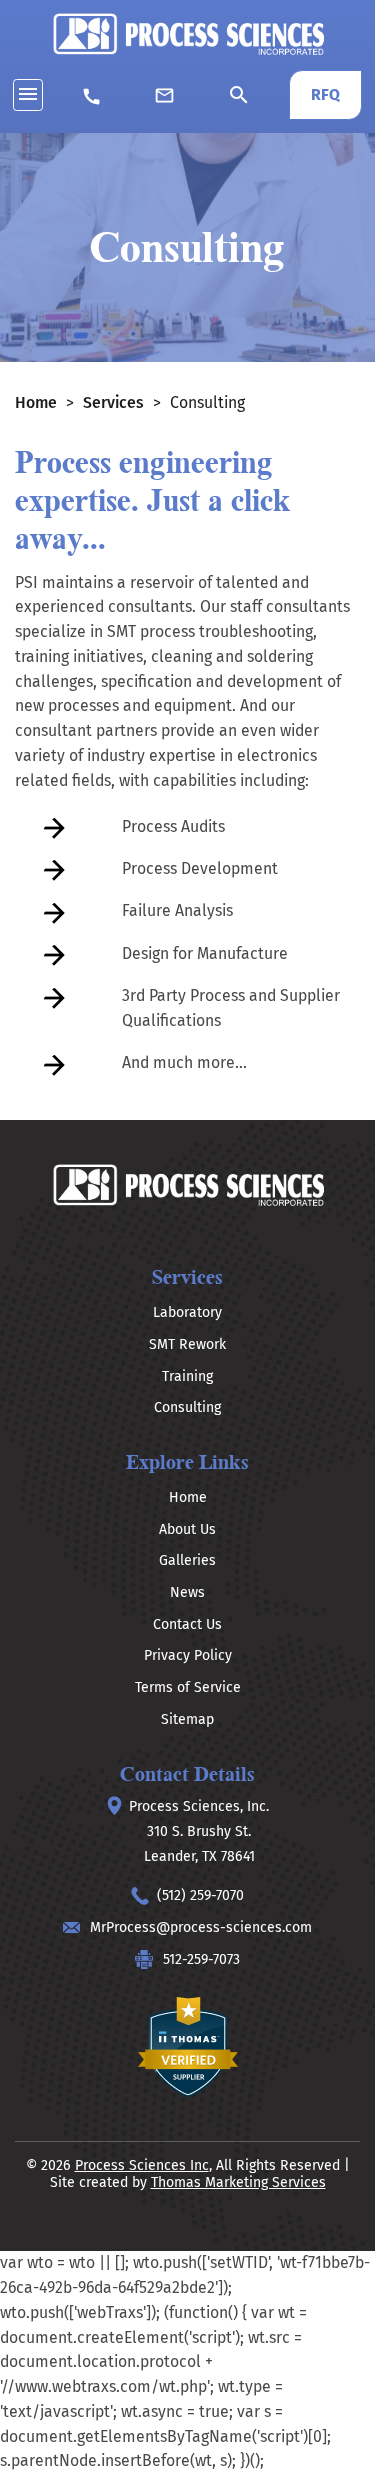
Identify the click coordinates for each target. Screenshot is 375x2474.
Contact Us (187, 1624)
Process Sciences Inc (142, 2165)
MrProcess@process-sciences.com (201, 1927)
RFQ (325, 94)
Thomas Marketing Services (238, 2182)
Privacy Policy (188, 1655)
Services (113, 402)
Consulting (187, 1407)
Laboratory (187, 1312)
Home (36, 402)
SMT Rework (187, 1344)
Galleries (187, 1560)
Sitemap (187, 1719)
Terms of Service (188, 1687)
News (187, 1592)
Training (187, 1376)
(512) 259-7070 (200, 1895)
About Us (187, 1529)
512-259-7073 (201, 1959)
